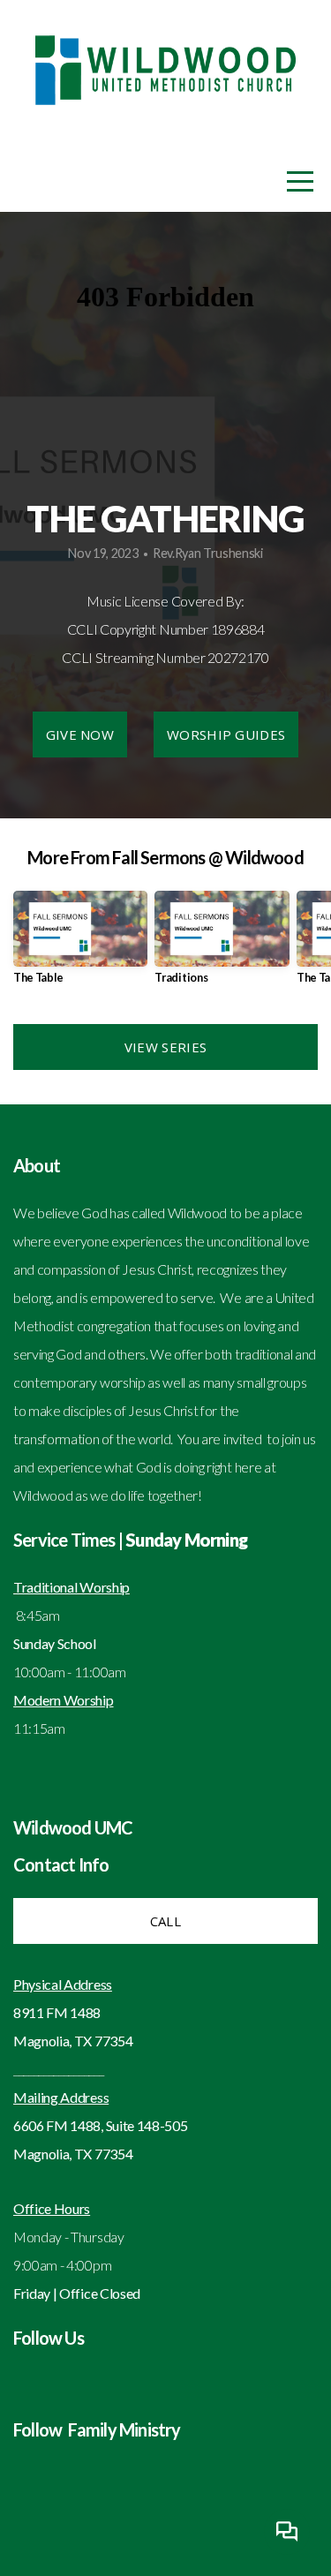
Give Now (80, 734)
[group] (80, 944)
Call (165, 1921)
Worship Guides (226, 734)
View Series (165, 1047)
